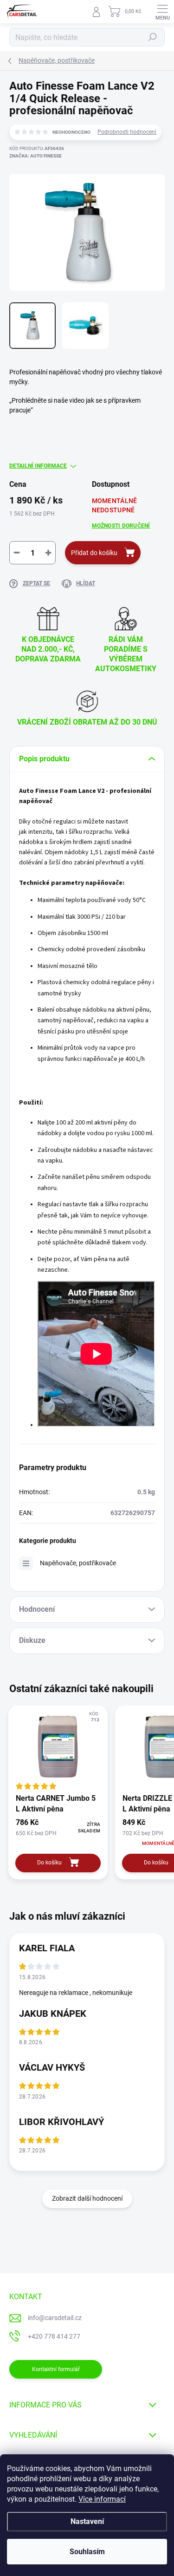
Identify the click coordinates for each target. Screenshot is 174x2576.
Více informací (102, 2499)
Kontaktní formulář (56, 2369)
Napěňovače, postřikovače (78, 1563)
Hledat (153, 37)
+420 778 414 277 (54, 2336)
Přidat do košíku (94, 553)
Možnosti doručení (121, 526)
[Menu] (162, 12)
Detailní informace (38, 466)
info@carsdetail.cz (55, 2318)
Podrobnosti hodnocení (127, 132)
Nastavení (87, 2521)
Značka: (35, 156)
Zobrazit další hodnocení (87, 2198)
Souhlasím (87, 2552)
